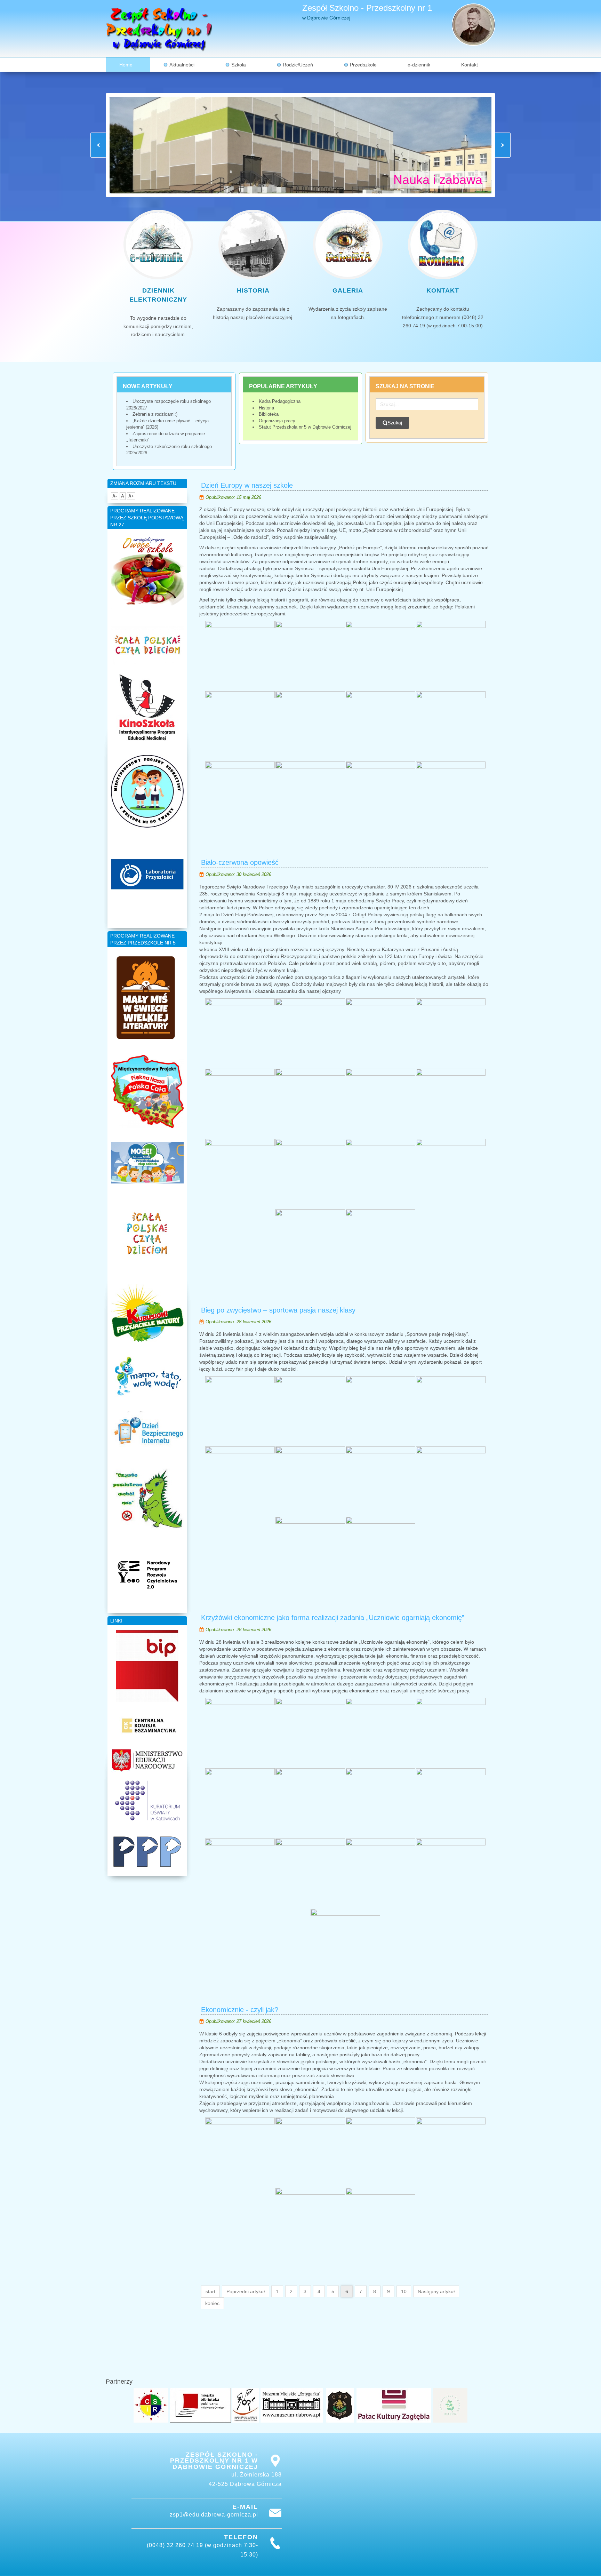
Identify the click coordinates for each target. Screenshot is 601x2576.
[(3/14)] (380, 1033)
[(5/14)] (240, 1103)
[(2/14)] (310, 1033)
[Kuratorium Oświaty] (147, 1800)
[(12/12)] (451, 796)
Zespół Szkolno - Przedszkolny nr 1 (367, 8)
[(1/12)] (240, 656)
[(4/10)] (451, 1411)
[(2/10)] (310, 1411)
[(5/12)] (240, 726)
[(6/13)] (310, 1803)
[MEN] (147, 1760)
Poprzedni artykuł (246, 2291)
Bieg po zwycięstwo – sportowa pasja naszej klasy (278, 1310)
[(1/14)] (240, 1033)
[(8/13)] (451, 1803)
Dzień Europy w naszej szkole (247, 485)
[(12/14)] (451, 1174)
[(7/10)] (380, 1481)
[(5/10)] (240, 1481)
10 (404, 2291)
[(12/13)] (451, 1873)
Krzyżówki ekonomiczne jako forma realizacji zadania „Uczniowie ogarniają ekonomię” (333, 1618)
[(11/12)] (380, 796)
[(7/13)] (380, 1803)
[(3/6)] (380, 2152)
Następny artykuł (436, 2291)
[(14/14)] (380, 1244)
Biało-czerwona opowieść (240, 862)
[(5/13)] (240, 1803)
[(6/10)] (310, 1481)
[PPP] (147, 1852)
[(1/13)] (240, 1733)
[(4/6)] (451, 2152)
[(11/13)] (380, 1873)
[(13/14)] (310, 1244)
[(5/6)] (310, 2223)
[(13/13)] (345, 1944)
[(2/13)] (310, 1733)
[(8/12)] (451, 726)
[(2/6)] (310, 2152)
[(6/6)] (380, 2223)
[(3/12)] (380, 656)
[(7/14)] (380, 1103)
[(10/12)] (310, 796)
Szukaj (395, 423)
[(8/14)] (451, 1103)
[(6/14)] (310, 1103)
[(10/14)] (310, 1174)
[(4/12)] (451, 656)
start (210, 2291)
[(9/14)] (240, 1174)
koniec (212, 2303)
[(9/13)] (240, 1873)
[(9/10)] (310, 1552)
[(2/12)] (310, 656)
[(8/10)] (451, 1481)
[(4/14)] (451, 1033)
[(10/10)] (380, 1552)
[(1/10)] (240, 1411)
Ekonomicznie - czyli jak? (240, 2010)
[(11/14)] (380, 1174)
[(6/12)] (310, 726)
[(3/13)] (380, 1733)
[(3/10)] (380, 1411)
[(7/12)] (380, 726)
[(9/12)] (240, 796)
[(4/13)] (451, 1733)
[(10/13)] (310, 1873)
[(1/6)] (240, 2152)
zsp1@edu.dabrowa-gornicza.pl (214, 2515)
